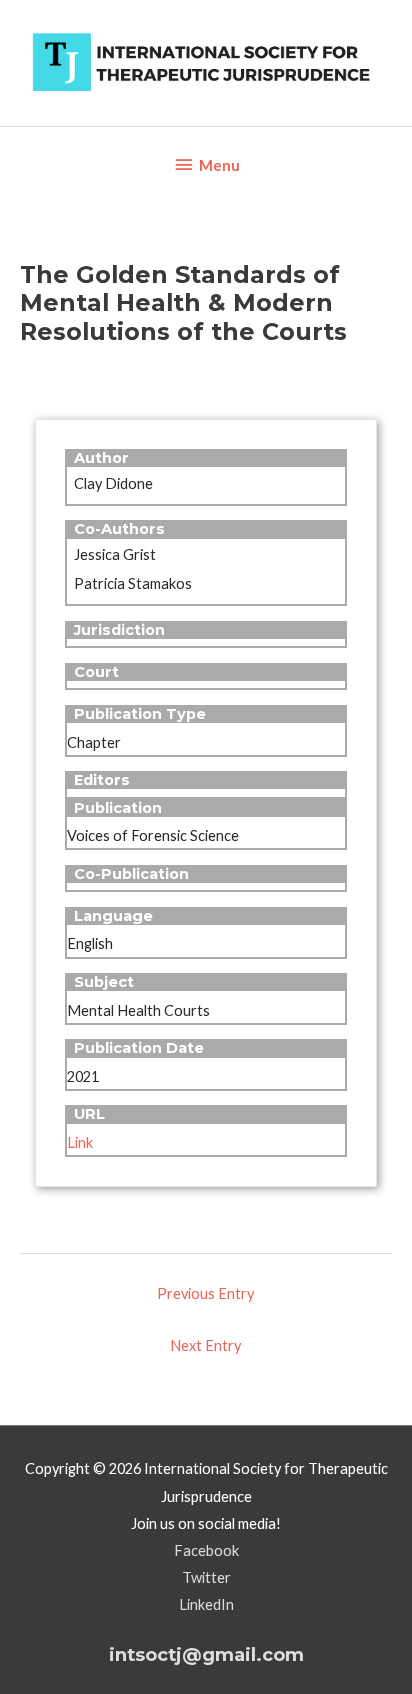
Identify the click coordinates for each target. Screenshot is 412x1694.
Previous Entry (205, 1293)
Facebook (206, 1550)
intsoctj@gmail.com (206, 1654)
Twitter (206, 1577)
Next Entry (205, 1345)
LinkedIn (206, 1604)
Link (80, 1142)
